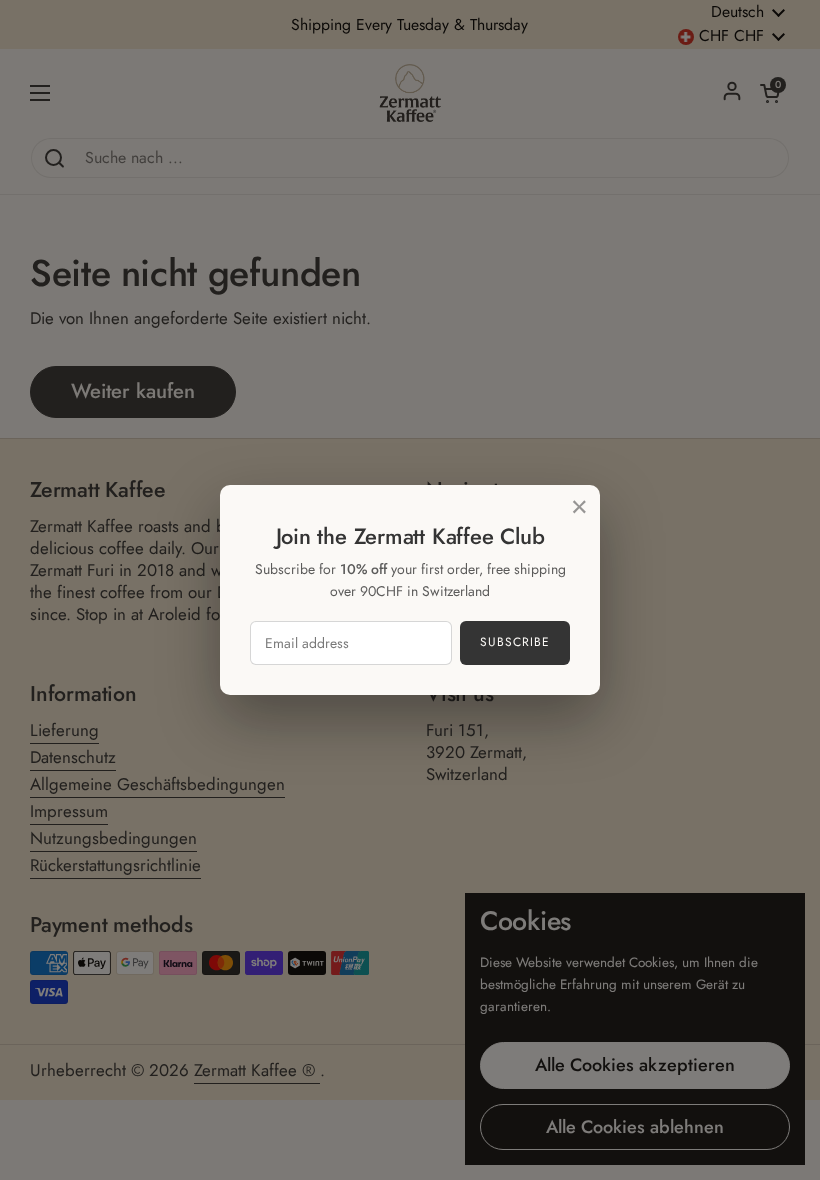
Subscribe (515, 642)
